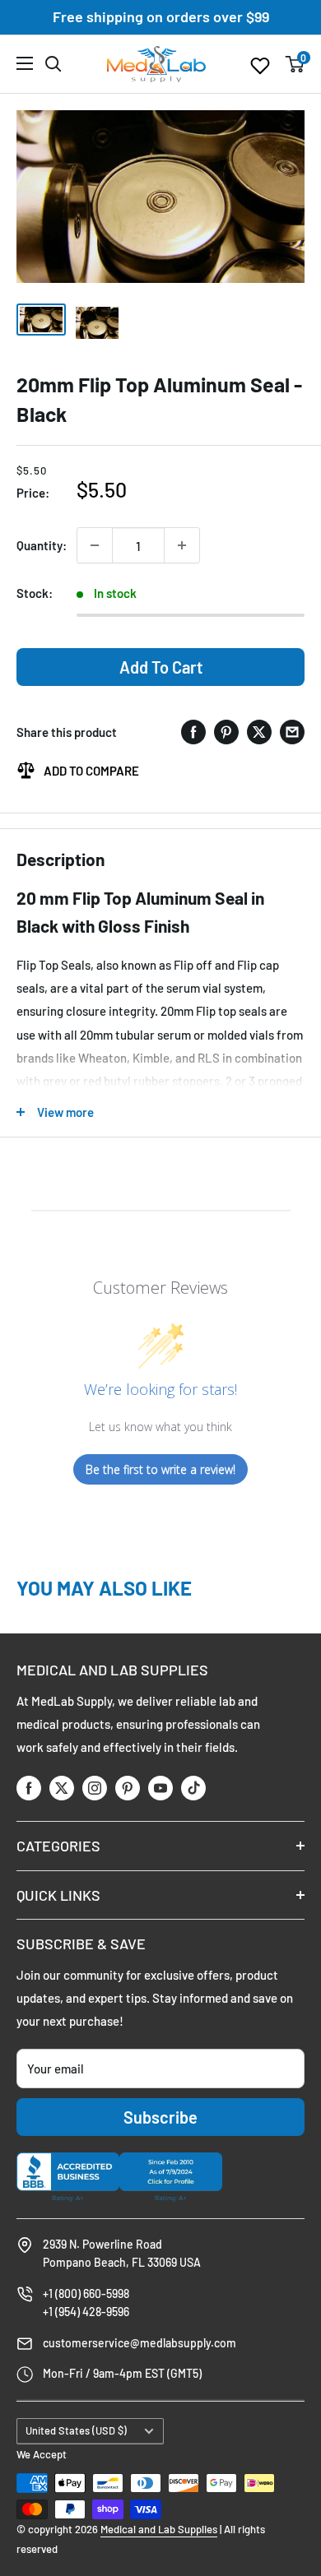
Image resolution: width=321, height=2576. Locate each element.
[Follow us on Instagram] (95, 1788)
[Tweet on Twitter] (259, 732)
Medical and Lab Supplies (159, 2529)
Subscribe (160, 2117)
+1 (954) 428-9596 (86, 2312)
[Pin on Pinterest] (226, 732)
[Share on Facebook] (193, 732)
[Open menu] (25, 63)
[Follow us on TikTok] (193, 1788)
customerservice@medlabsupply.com (140, 2343)
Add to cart (161, 667)
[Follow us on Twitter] (62, 1788)
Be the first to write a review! (160, 1469)
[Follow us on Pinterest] (128, 1788)
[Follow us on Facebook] (29, 1788)
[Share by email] (292, 732)
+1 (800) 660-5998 (86, 2293)
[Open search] (53, 64)
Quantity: (42, 545)
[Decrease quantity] (95, 545)
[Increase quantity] (182, 545)
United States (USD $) (76, 2430)
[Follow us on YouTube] (160, 1788)
